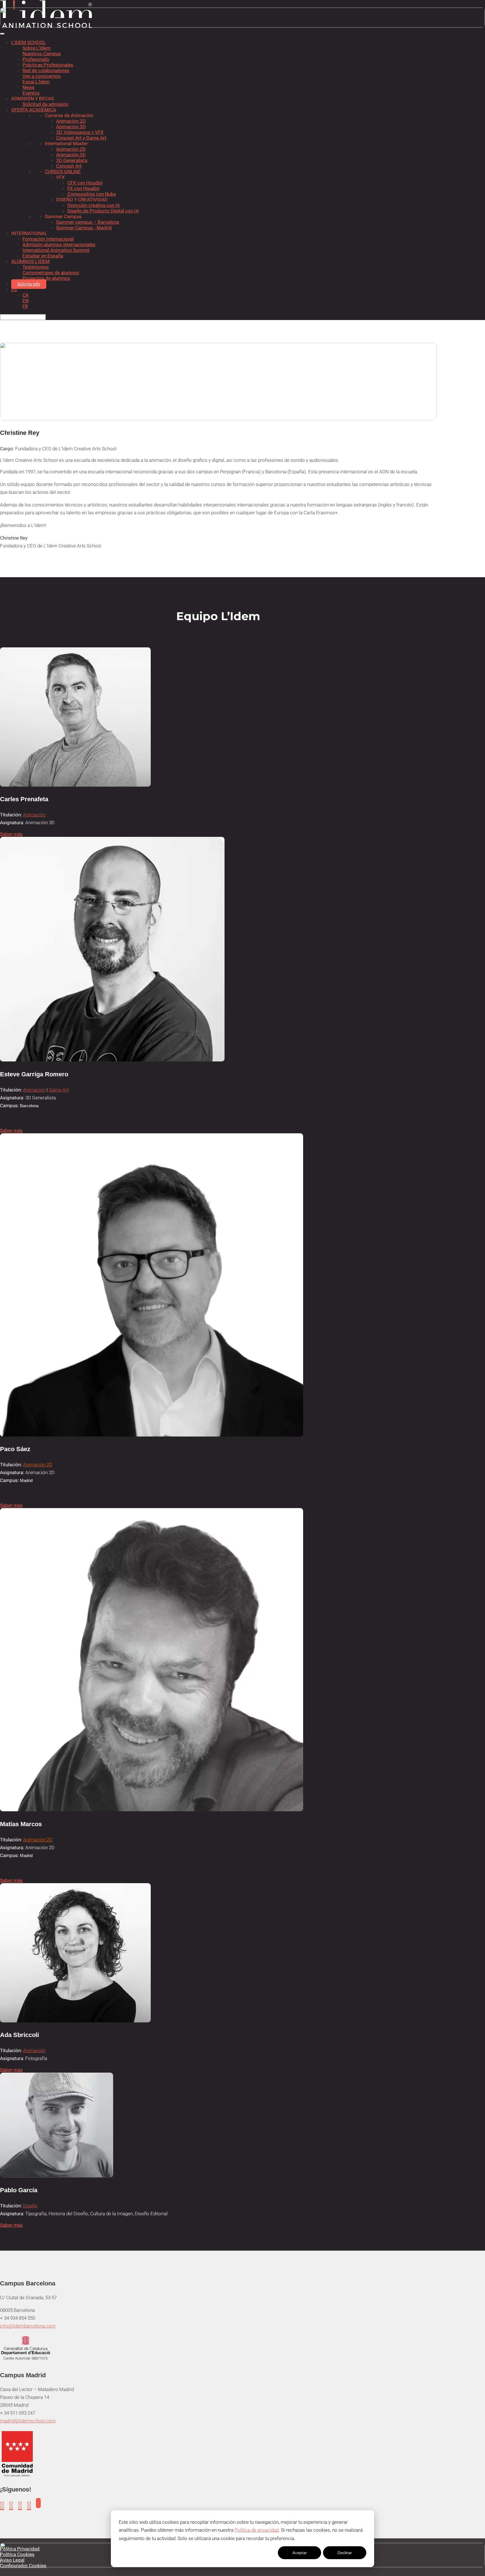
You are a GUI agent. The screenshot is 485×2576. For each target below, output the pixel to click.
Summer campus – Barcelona (88, 222)
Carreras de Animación (69, 115)
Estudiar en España (43, 256)
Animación (34, 815)
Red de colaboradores (46, 70)
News (28, 87)
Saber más (11, 834)
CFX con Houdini (85, 183)
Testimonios (36, 267)
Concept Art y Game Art (81, 138)
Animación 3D (71, 127)
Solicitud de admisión (45, 104)
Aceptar (300, 2553)
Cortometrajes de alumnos (51, 273)
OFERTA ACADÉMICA (34, 110)
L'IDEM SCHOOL (28, 42)
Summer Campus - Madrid (84, 228)
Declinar (345, 2553)
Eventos (31, 93)
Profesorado (36, 59)
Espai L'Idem (36, 82)
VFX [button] (60, 177)
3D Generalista (72, 160)
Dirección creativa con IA (94, 205)
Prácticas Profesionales (48, 65)
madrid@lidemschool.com (28, 2421)
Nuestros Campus (42, 54)
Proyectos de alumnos (46, 278)
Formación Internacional (48, 239)
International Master (66, 143)
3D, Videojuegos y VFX (80, 132)
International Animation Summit (56, 250)
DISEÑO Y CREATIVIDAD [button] (82, 200)
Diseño (30, 2206)
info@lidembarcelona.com (28, 2326)
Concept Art (69, 166)
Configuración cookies (254, 2553)
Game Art (59, 1090)
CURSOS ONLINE (63, 172)
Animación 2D (71, 121)
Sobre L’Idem (36, 48)
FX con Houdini (83, 188)
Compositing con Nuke (92, 194)
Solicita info (29, 284)
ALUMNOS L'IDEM (30, 261)
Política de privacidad (257, 2530)
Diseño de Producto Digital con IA (103, 211)
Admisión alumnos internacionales (59, 245)
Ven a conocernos (42, 76)
